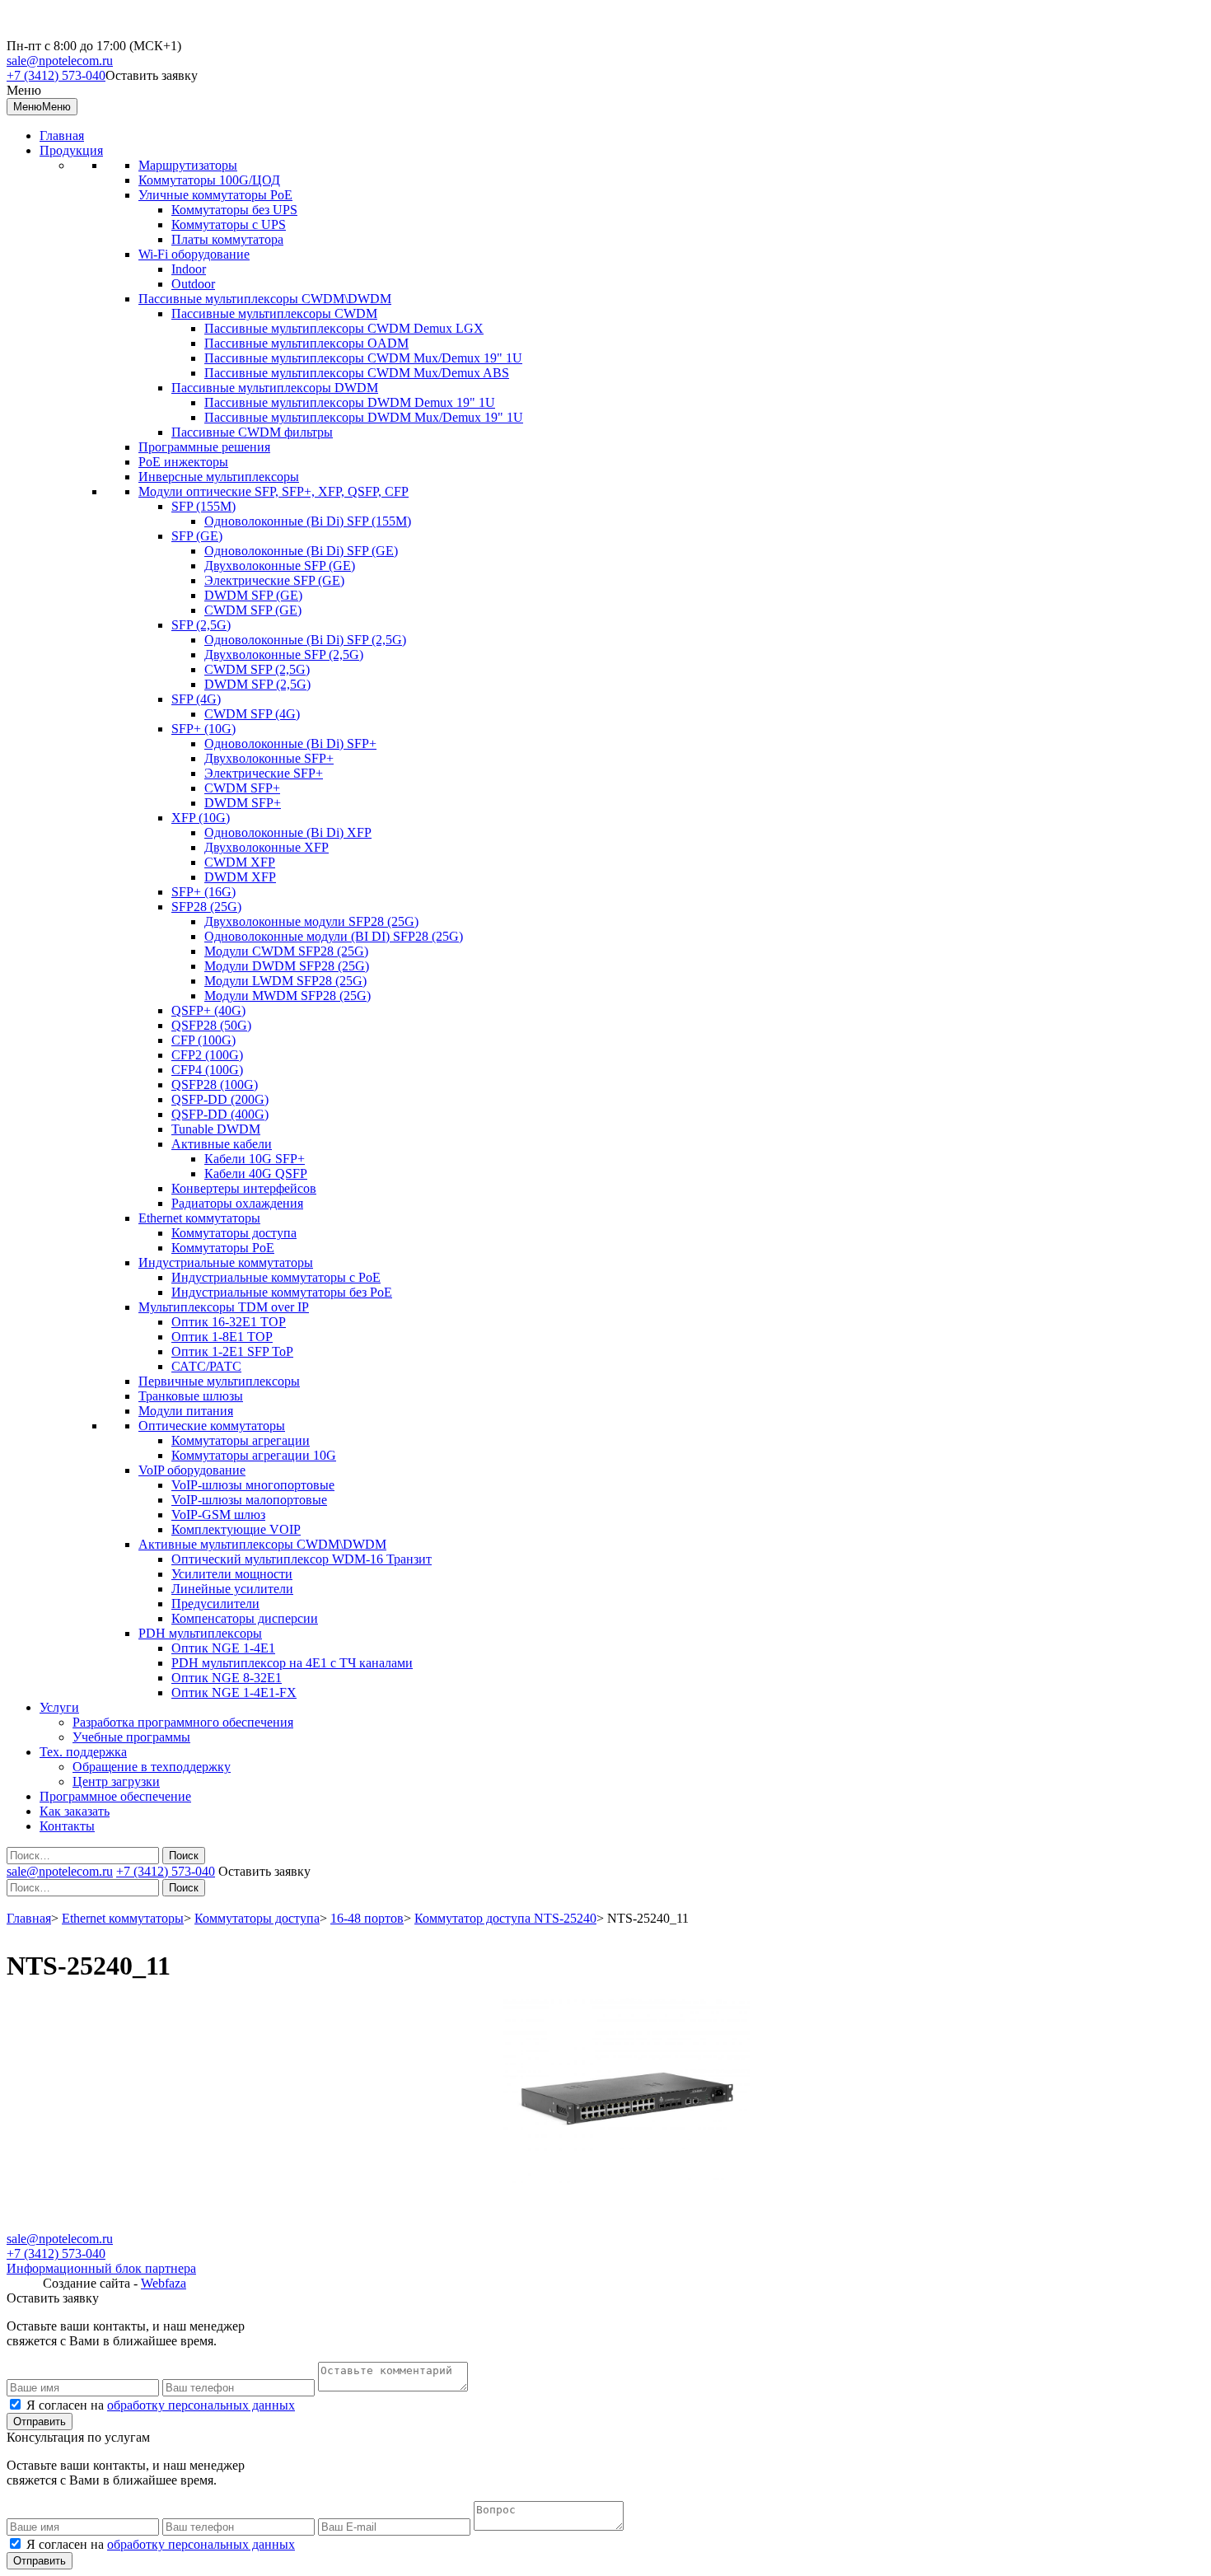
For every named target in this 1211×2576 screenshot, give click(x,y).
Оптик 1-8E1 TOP (222, 1337)
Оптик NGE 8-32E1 (227, 1678)
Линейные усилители (232, 1589)
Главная (62, 136)
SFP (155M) (203, 506)
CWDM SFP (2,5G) (257, 669)
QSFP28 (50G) (211, 1025)
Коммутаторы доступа (234, 1233)
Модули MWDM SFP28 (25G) (288, 996)
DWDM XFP (240, 877)
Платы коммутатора (227, 239)
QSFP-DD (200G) (220, 1099)
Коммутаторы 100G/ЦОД (209, 180)
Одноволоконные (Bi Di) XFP (288, 832)
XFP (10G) (201, 818)
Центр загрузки (116, 1781)
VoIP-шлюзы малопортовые (249, 1500)
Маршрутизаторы (188, 165)
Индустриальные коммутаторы (226, 1262)
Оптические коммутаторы (212, 1426)
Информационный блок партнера (101, 2268)
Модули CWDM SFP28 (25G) (286, 951)
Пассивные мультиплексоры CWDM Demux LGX (344, 328)
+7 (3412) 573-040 (56, 75)
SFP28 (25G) (206, 907)
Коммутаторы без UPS (234, 210)
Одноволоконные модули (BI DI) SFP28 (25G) (334, 936)
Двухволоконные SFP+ (269, 758)
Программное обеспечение (115, 1796)
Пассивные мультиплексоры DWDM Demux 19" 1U (350, 402)
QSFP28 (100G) (215, 1085)
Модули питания (186, 1411)
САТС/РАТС (206, 1366)
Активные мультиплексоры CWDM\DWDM (262, 1544)
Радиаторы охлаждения (237, 1203)
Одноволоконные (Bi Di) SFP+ (290, 743)
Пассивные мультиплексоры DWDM (275, 388)
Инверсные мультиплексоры (219, 477)
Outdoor (193, 284)
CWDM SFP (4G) (252, 714)
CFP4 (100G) (207, 1070)
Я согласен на (161, 2405)
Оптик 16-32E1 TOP (229, 1322)
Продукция (71, 150)
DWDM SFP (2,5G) (257, 684)
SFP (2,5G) (201, 625)
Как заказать (75, 1811)
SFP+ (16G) (203, 892)
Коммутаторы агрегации (241, 1440)
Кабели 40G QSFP (256, 1173)
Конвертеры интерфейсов (244, 1188)
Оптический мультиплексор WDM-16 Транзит (302, 1559)
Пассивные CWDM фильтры (252, 432)
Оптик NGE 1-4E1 (223, 1648)
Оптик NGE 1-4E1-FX (234, 1692)
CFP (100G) (203, 1040)
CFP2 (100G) (207, 1055)
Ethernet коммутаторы (199, 1218)
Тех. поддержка (83, 1752)
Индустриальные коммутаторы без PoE (282, 1292)
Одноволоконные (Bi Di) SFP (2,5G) (305, 640)
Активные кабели (222, 1144)
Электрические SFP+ (264, 773)
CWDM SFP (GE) (253, 610)
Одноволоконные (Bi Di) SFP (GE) (301, 551)
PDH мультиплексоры (200, 1633)
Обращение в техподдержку (152, 1767)
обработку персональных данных (201, 2405)
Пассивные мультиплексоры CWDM (274, 313)
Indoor (189, 269)
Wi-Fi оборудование (194, 254)
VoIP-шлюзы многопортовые (253, 1485)
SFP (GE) (197, 536)
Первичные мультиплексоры (219, 1381)
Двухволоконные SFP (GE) (280, 566)
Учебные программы (131, 1737)
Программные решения (204, 447)
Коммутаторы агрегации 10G (254, 1455)
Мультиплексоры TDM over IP (224, 1307)
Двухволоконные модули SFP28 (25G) (311, 921)
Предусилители (215, 1604)
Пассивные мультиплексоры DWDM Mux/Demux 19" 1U (364, 417)
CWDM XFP (240, 862)
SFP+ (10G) (203, 729)
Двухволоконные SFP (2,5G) (284, 655)
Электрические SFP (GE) (274, 580)
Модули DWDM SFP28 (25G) (287, 966)
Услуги (59, 1707)
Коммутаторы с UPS (229, 224)
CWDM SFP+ (242, 788)
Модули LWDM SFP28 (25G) (285, 981)
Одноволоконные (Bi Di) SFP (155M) (308, 521)
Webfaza (164, 2283)
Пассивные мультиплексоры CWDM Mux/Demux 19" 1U (363, 358)
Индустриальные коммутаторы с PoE (276, 1277)
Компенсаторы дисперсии (245, 1618)
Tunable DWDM (216, 1129)
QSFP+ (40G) (208, 1010)
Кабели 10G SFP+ (255, 1159)
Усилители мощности (232, 1574)
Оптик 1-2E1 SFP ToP (232, 1351)
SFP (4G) (196, 699)
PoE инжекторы (183, 462)
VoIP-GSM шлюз (218, 1515)
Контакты (67, 1826)
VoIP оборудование (192, 1470)
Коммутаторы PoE (223, 1248)
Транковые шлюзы (191, 1396)
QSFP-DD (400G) (220, 1114)
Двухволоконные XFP (267, 847)
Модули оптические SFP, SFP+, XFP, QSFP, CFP (274, 491)
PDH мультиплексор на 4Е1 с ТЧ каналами (292, 1663)
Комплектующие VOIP (236, 1529)
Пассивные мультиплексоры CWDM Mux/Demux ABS (357, 373)
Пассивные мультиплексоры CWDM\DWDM (265, 299)
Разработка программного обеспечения (183, 1722)
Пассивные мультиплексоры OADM (306, 343)
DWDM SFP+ (243, 803)
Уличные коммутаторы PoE (215, 195)
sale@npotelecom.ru (60, 61)
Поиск (184, 1856)
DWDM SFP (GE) (253, 595)
